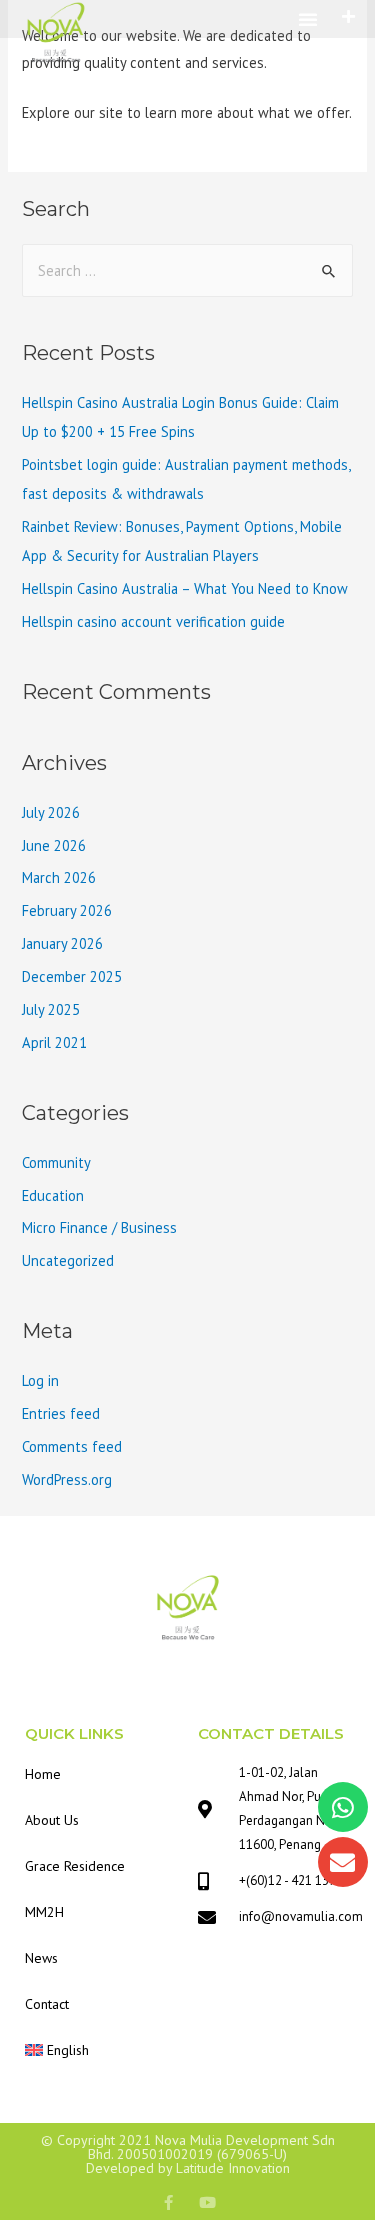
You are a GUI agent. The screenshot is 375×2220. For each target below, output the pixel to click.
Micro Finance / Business (99, 1227)
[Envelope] (343, 1862)
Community (56, 1162)
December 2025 (72, 976)
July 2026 (51, 812)
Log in (40, 1380)
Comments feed (72, 1446)
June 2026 (54, 845)
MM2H (44, 1912)
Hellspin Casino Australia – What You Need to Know (185, 588)
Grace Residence (75, 1866)
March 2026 (59, 877)
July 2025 (51, 1009)
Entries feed (61, 1413)
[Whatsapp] (343, 1807)
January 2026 (62, 943)
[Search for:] (187, 270)
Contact (47, 2004)
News (41, 1958)
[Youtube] (207, 2202)
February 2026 (67, 910)
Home (43, 1774)
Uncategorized (68, 1260)
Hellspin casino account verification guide (153, 621)
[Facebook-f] (168, 2202)
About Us (52, 1820)
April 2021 (54, 1042)
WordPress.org (67, 1479)
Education (53, 1195)
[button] (308, 19)
